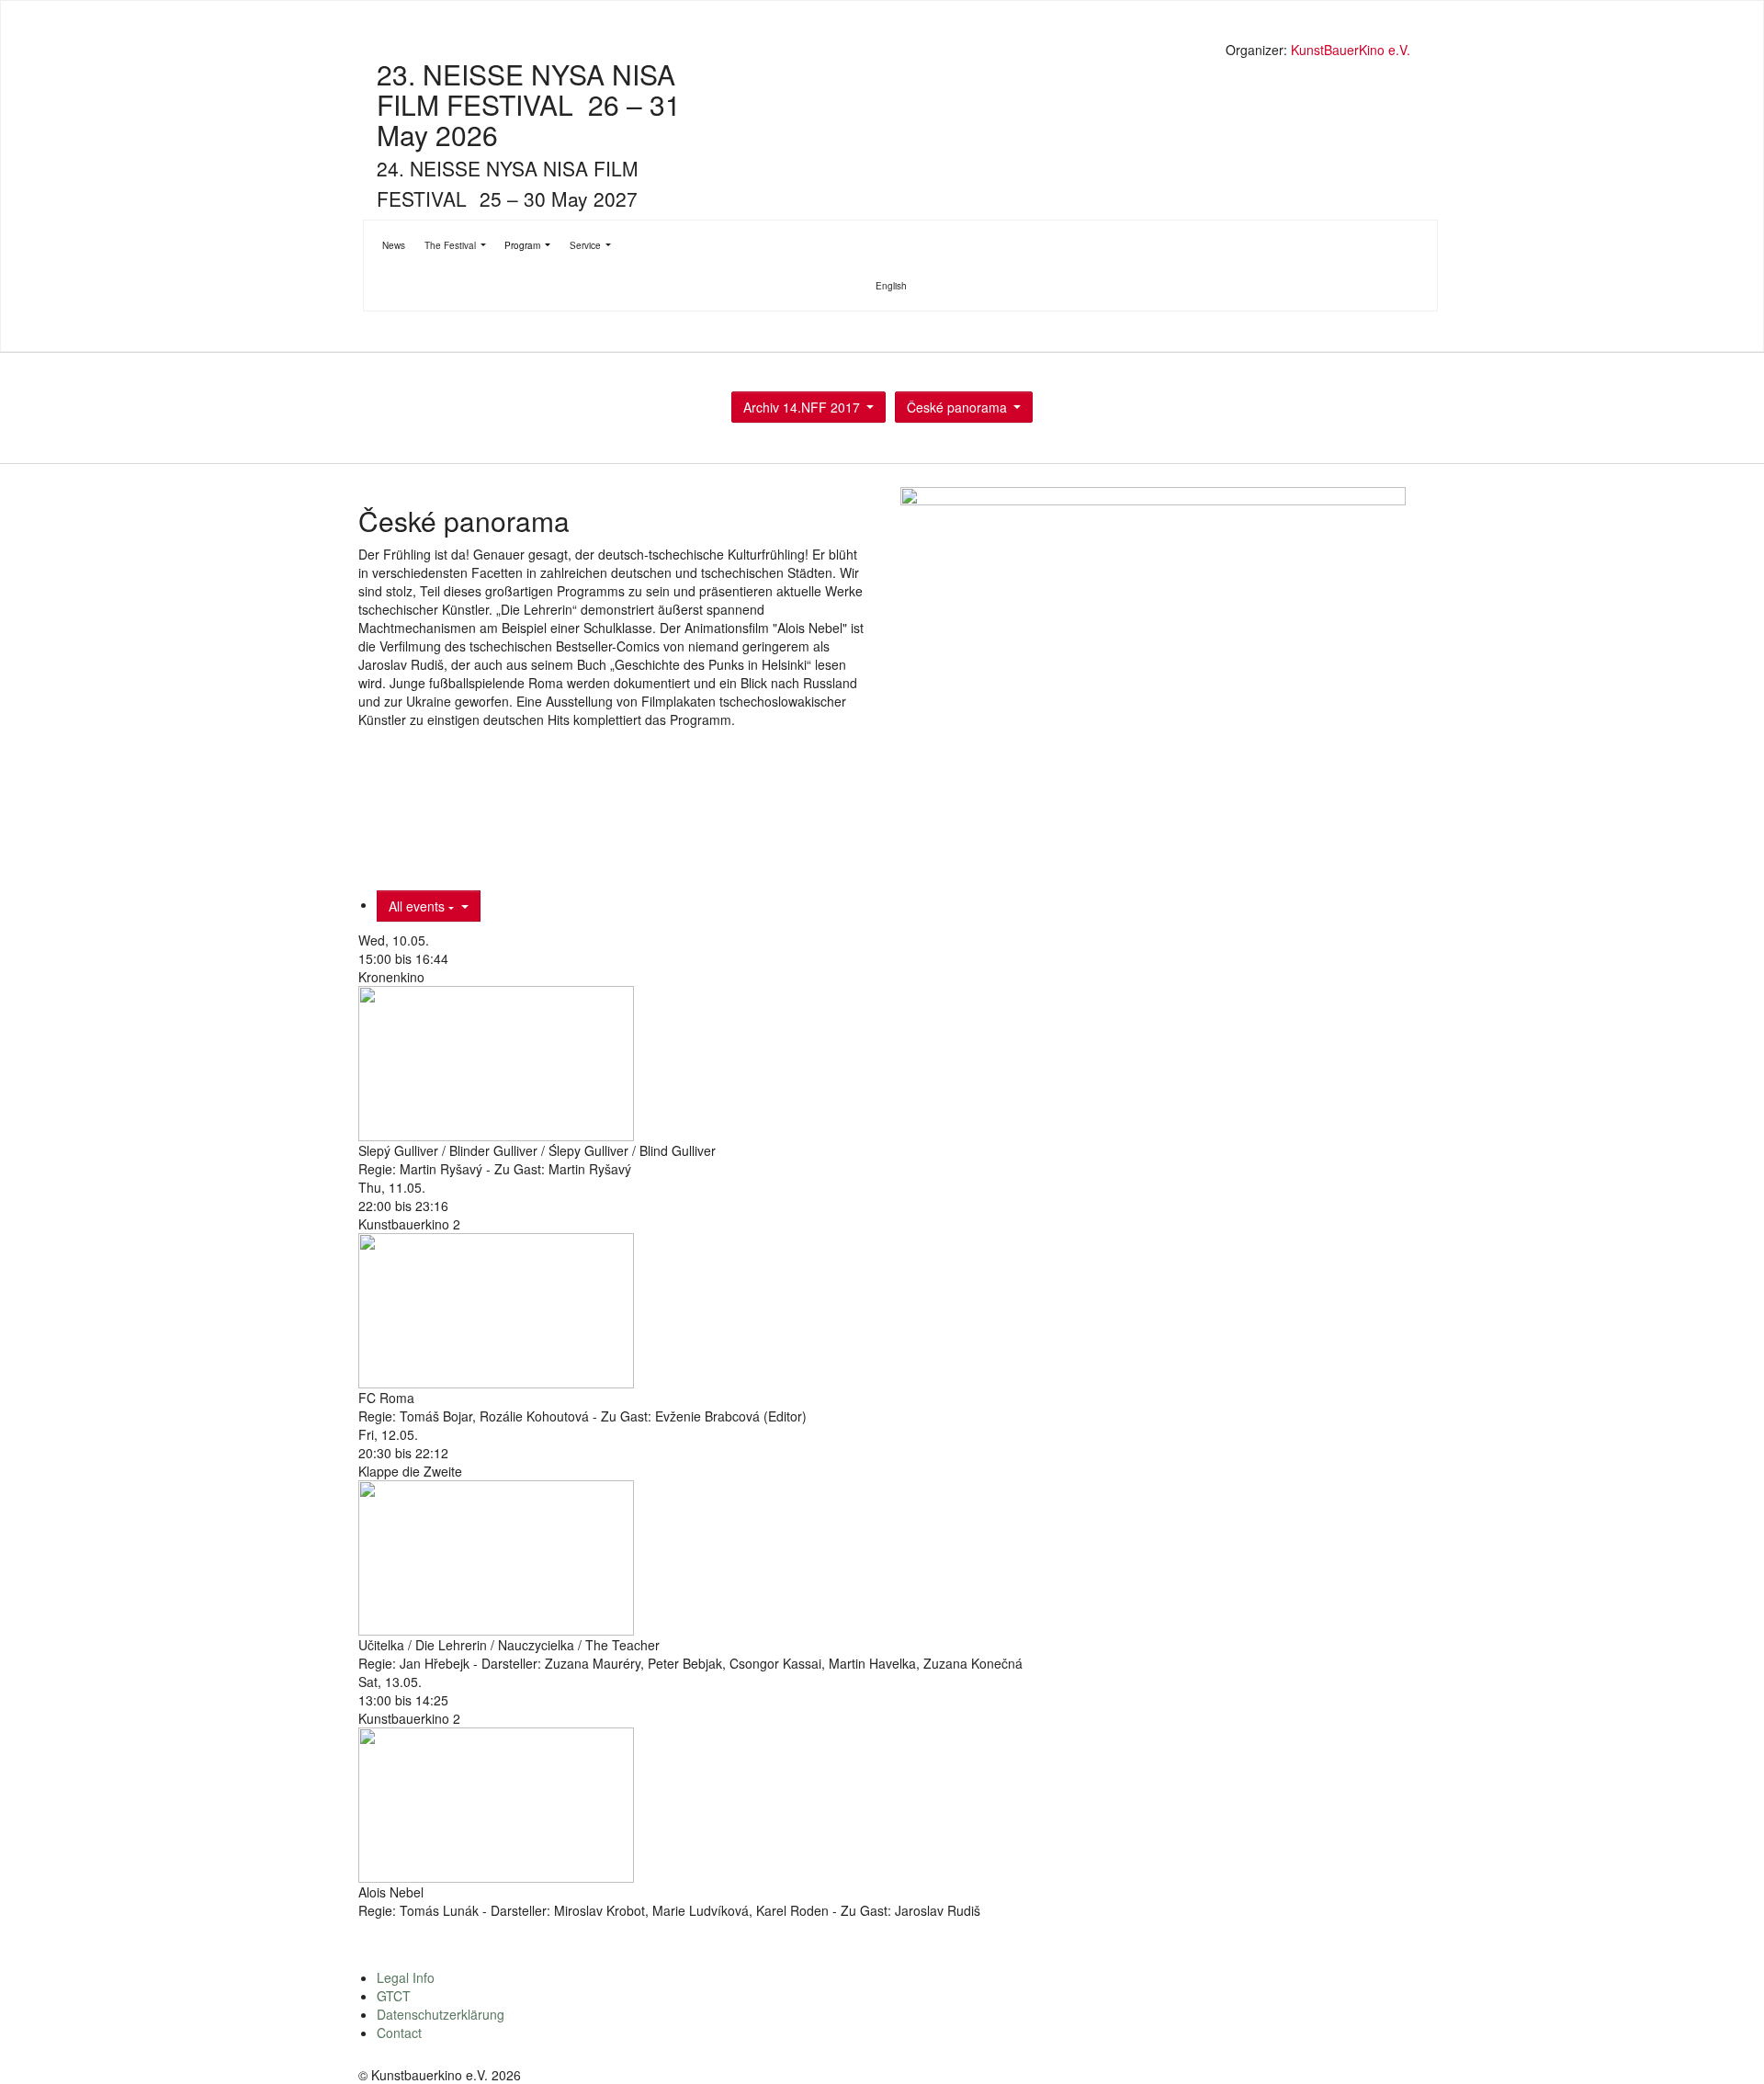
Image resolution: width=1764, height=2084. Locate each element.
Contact (399, 2033)
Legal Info (406, 1977)
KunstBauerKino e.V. (1351, 50)
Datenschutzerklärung (441, 2014)
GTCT (394, 1996)
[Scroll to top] (1726, 2046)
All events (418, 906)
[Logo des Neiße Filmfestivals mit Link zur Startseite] (887, 52)
